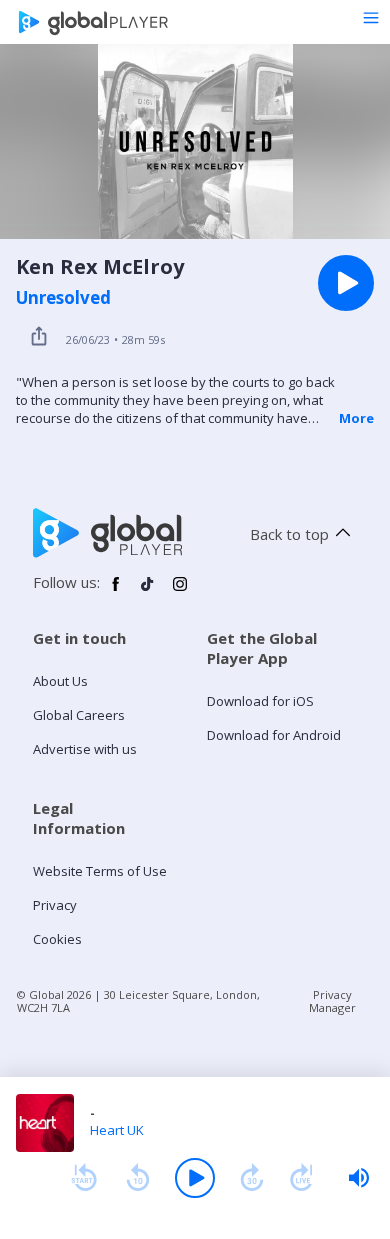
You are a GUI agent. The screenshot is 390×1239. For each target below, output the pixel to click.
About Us (60, 681)
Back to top (289, 534)
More (356, 418)
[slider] (359, 1178)
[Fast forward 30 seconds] (252, 1178)
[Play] (195, 1178)
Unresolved (63, 298)
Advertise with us (85, 749)
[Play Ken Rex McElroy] (346, 283)
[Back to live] (302, 1178)
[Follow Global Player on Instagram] (180, 592)
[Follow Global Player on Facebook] (116, 592)
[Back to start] (84, 1178)
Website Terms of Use (100, 871)
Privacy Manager (332, 1001)
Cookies (57, 939)
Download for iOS (260, 701)
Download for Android (274, 735)
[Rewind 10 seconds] (138, 1178)
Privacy (55, 905)
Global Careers (79, 715)
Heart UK (117, 1130)
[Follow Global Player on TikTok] (148, 592)
